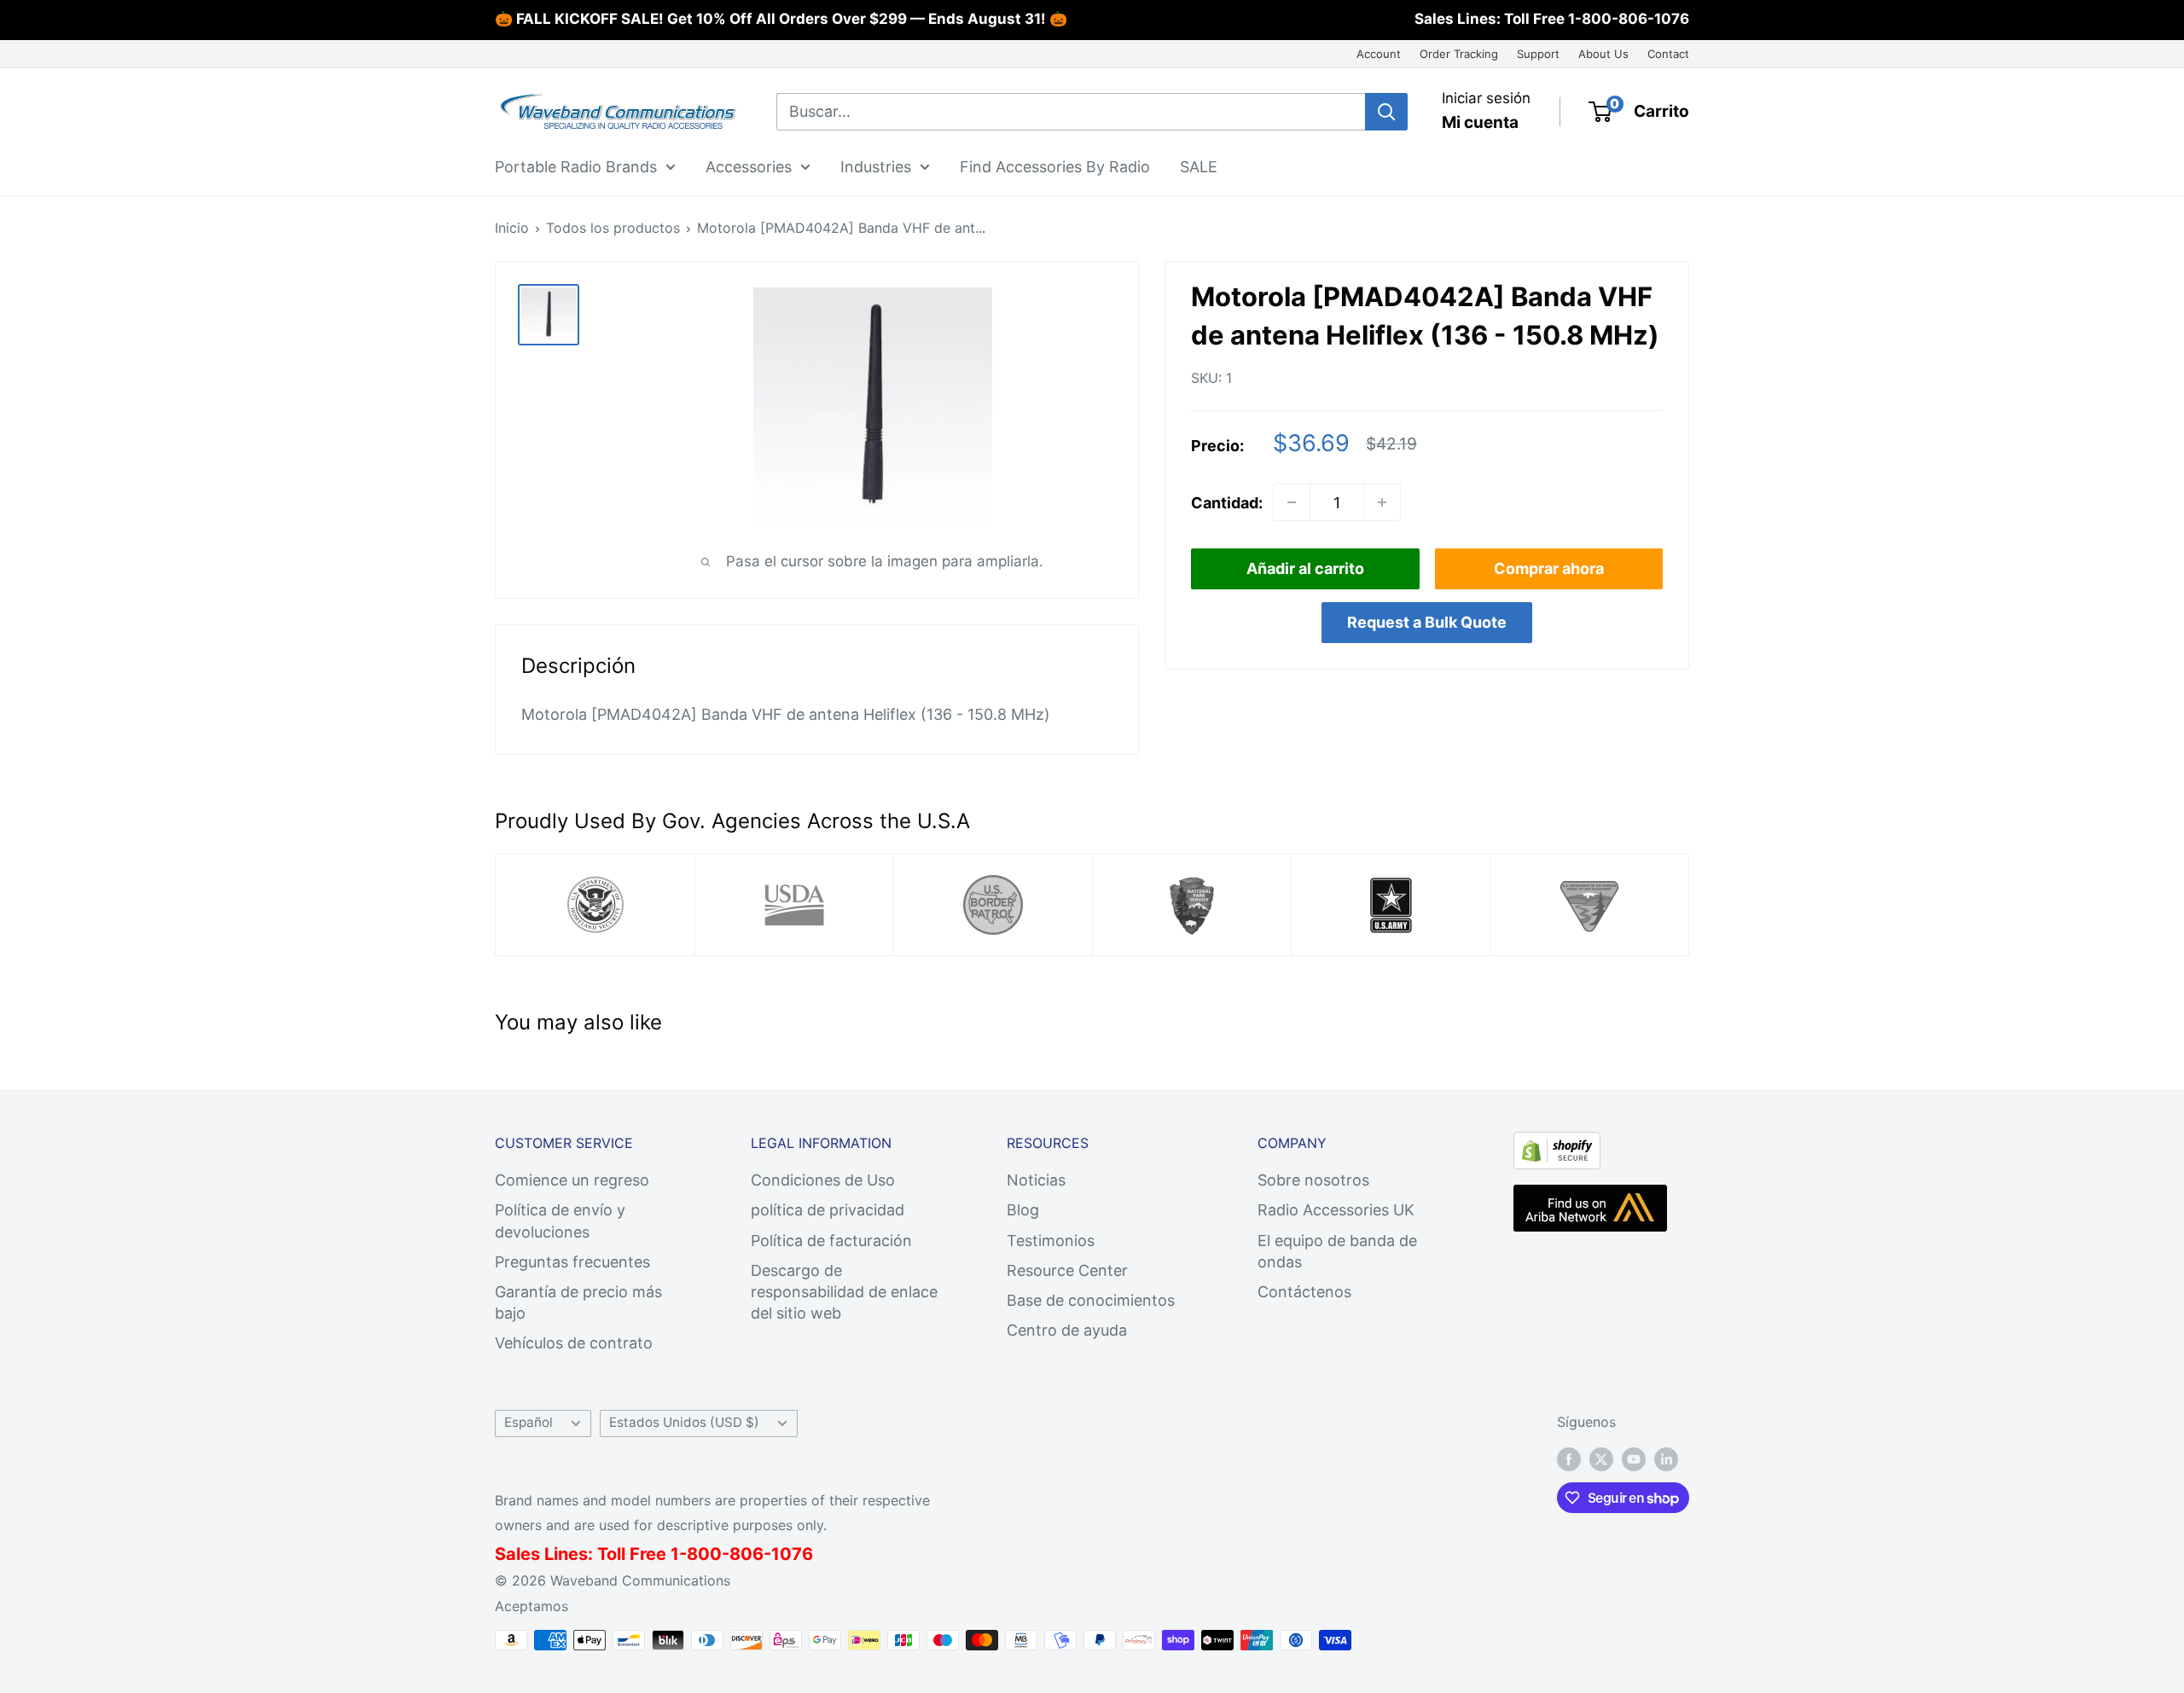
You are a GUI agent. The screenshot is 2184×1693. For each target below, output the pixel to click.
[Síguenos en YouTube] (1634, 1458)
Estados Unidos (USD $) (684, 1422)
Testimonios (1051, 1241)
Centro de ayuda (1067, 1330)
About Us (1603, 54)
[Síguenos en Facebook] (1569, 1458)
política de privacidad (828, 1210)
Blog (1023, 1210)
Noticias (1036, 1180)
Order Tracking (1459, 54)
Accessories (749, 166)
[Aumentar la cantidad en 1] (1382, 502)
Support (1538, 54)
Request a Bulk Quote (1427, 622)
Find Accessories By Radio (1055, 166)
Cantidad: (1227, 502)
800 (704, 1554)
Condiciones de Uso (823, 1180)
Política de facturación (831, 1241)
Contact (1668, 54)
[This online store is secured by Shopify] (1557, 1146)
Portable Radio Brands (576, 166)
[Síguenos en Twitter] (1601, 1458)
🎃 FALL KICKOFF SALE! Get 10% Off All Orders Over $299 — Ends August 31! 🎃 (781, 19)
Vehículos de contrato (574, 1343)
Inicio (512, 228)
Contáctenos (1304, 1292)
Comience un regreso (572, 1180)
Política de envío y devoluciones (560, 1220)
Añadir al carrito (1305, 568)
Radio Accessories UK (1336, 1210)
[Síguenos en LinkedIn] (1666, 1458)
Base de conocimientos (1091, 1300)
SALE (1199, 166)
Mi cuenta (1480, 122)
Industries (876, 166)
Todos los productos (613, 228)
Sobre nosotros (1313, 1180)
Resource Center (1067, 1270)
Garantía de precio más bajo (578, 1302)
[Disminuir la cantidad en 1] (1292, 502)
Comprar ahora (1549, 568)
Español (529, 1422)
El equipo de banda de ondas (1337, 1251)
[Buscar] (1386, 112)
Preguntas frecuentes (572, 1262)
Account (1379, 54)
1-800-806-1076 (1629, 19)
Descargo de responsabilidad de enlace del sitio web (844, 1292)
